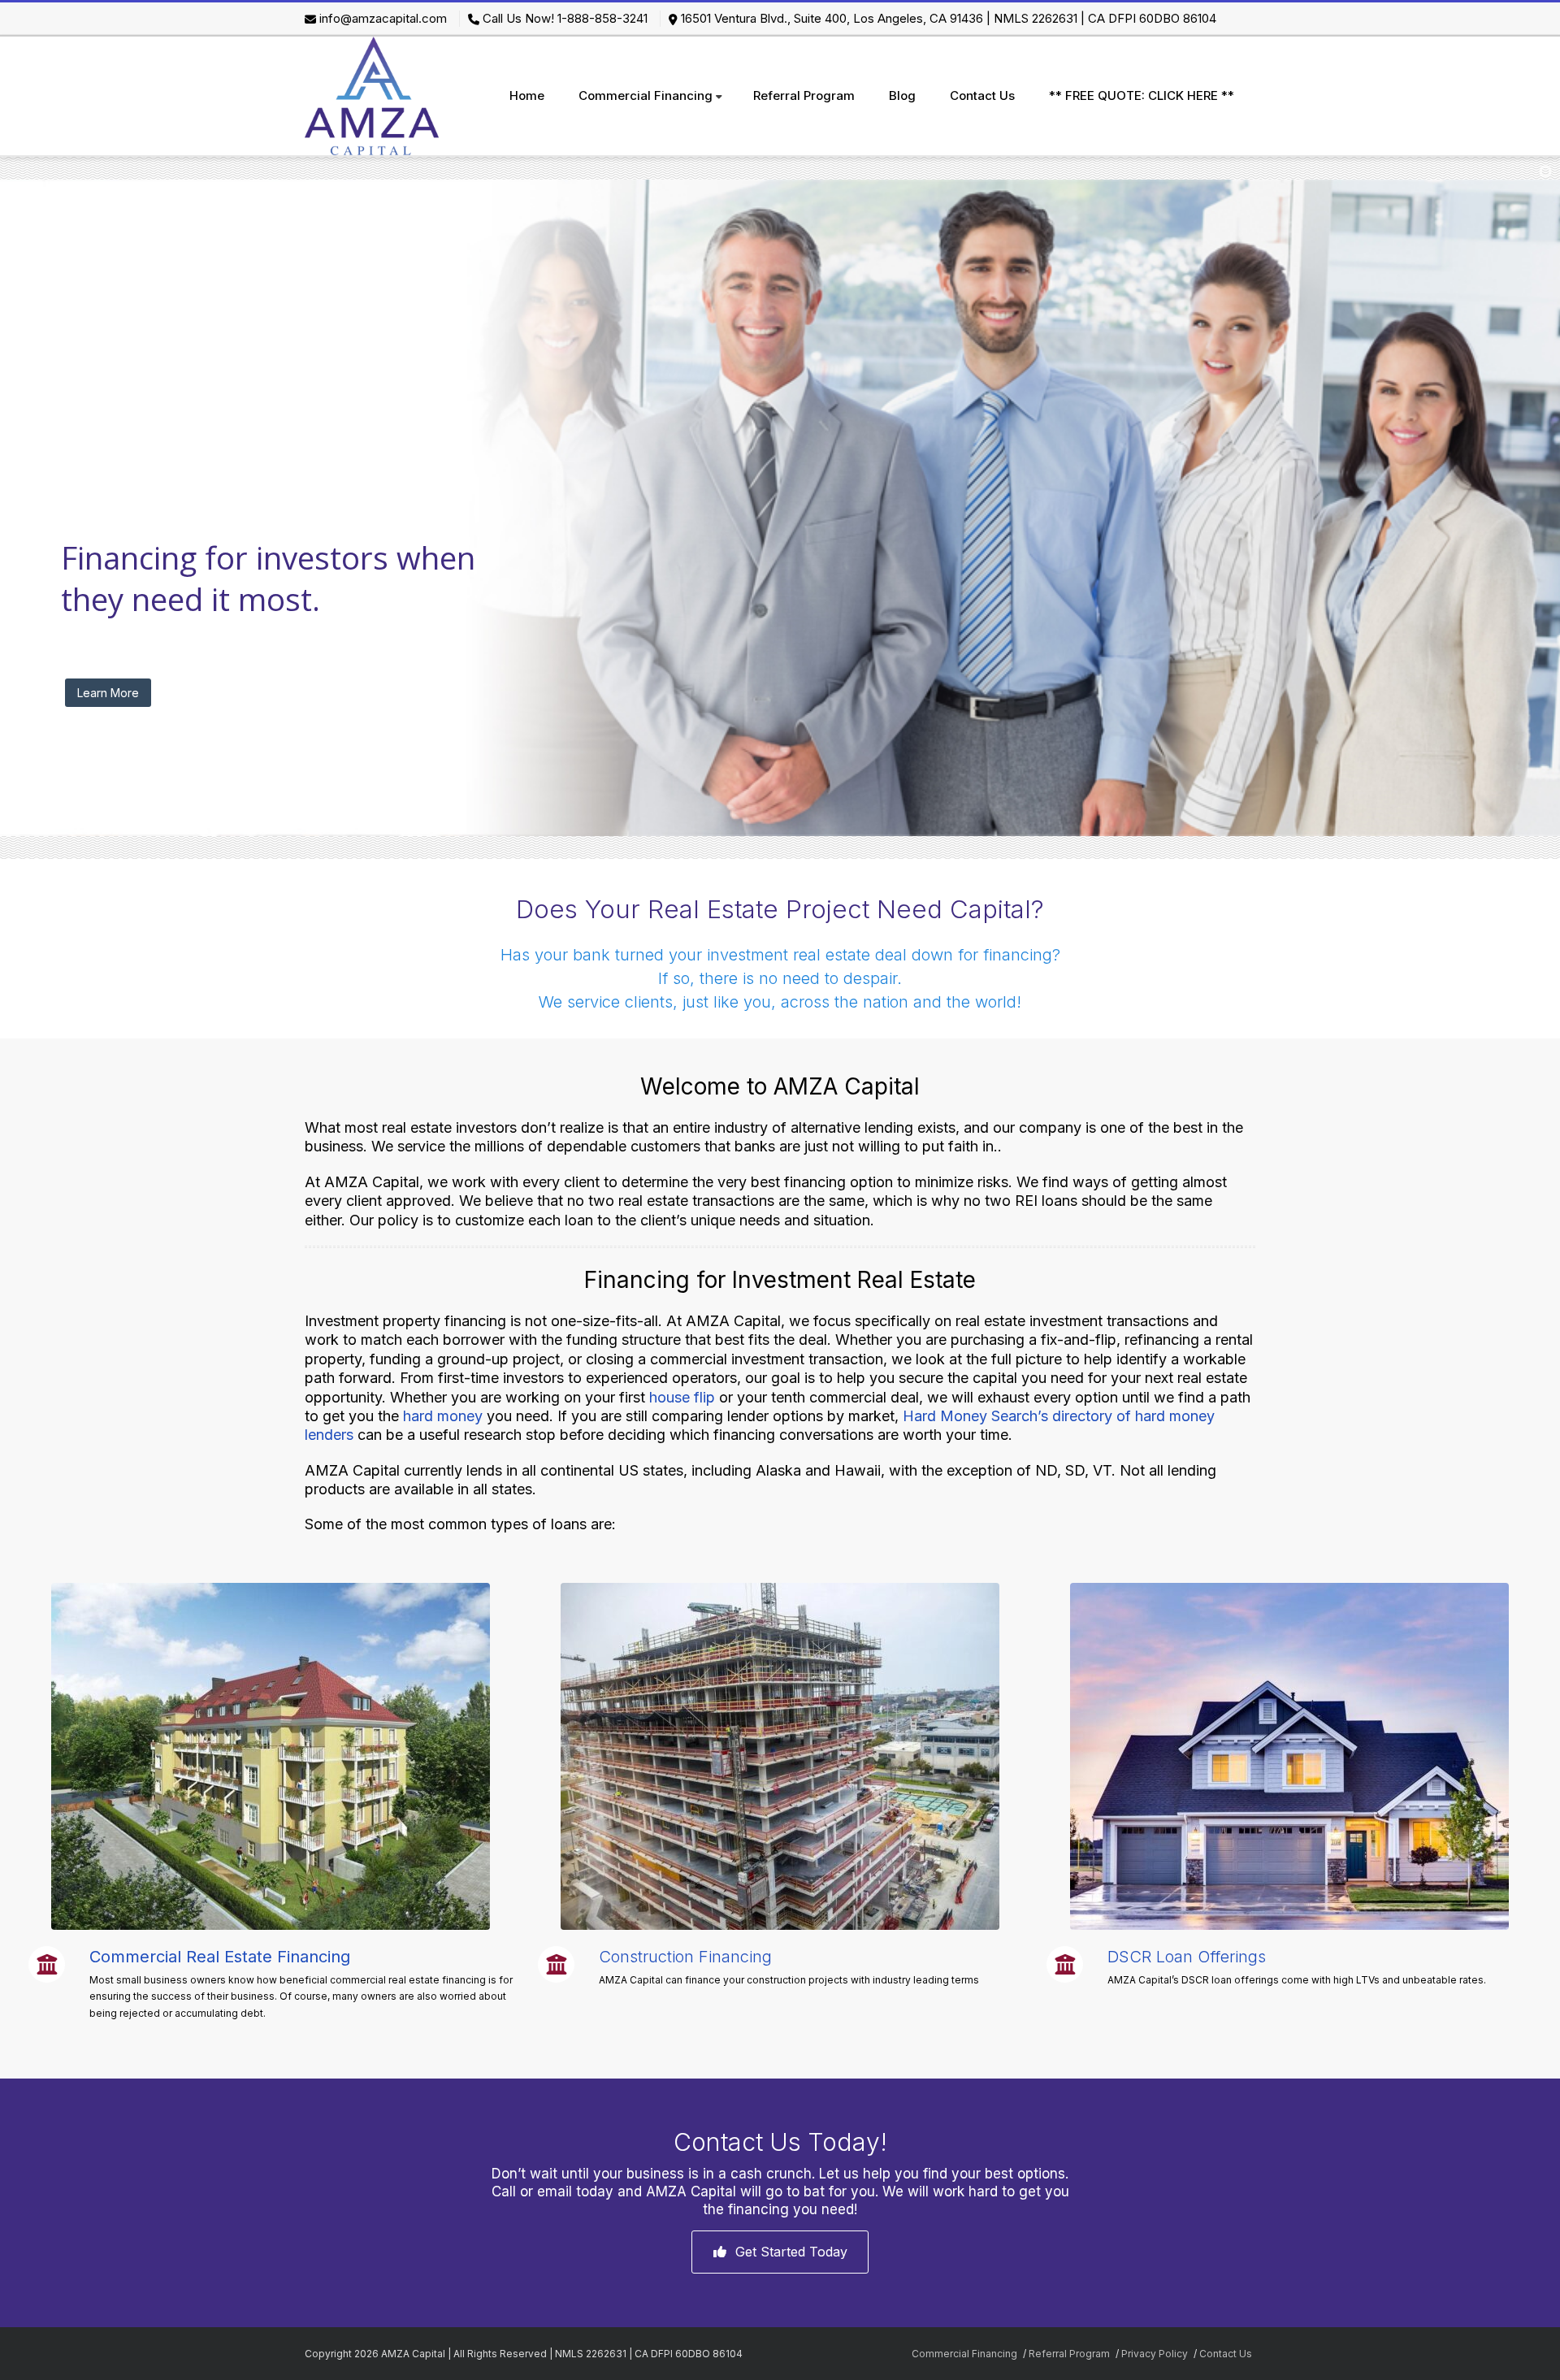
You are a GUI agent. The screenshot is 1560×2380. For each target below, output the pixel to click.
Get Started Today (791, 2252)
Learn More (108, 693)
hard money (443, 1416)
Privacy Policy (1155, 2354)
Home (527, 95)
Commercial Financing (646, 95)
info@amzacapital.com (383, 18)
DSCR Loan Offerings (1187, 1957)
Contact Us (982, 95)
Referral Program (804, 95)
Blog (902, 95)
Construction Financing (685, 1957)
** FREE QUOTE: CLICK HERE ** (1142, 95)
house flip (682, 1397)
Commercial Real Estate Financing (220, 1957)
